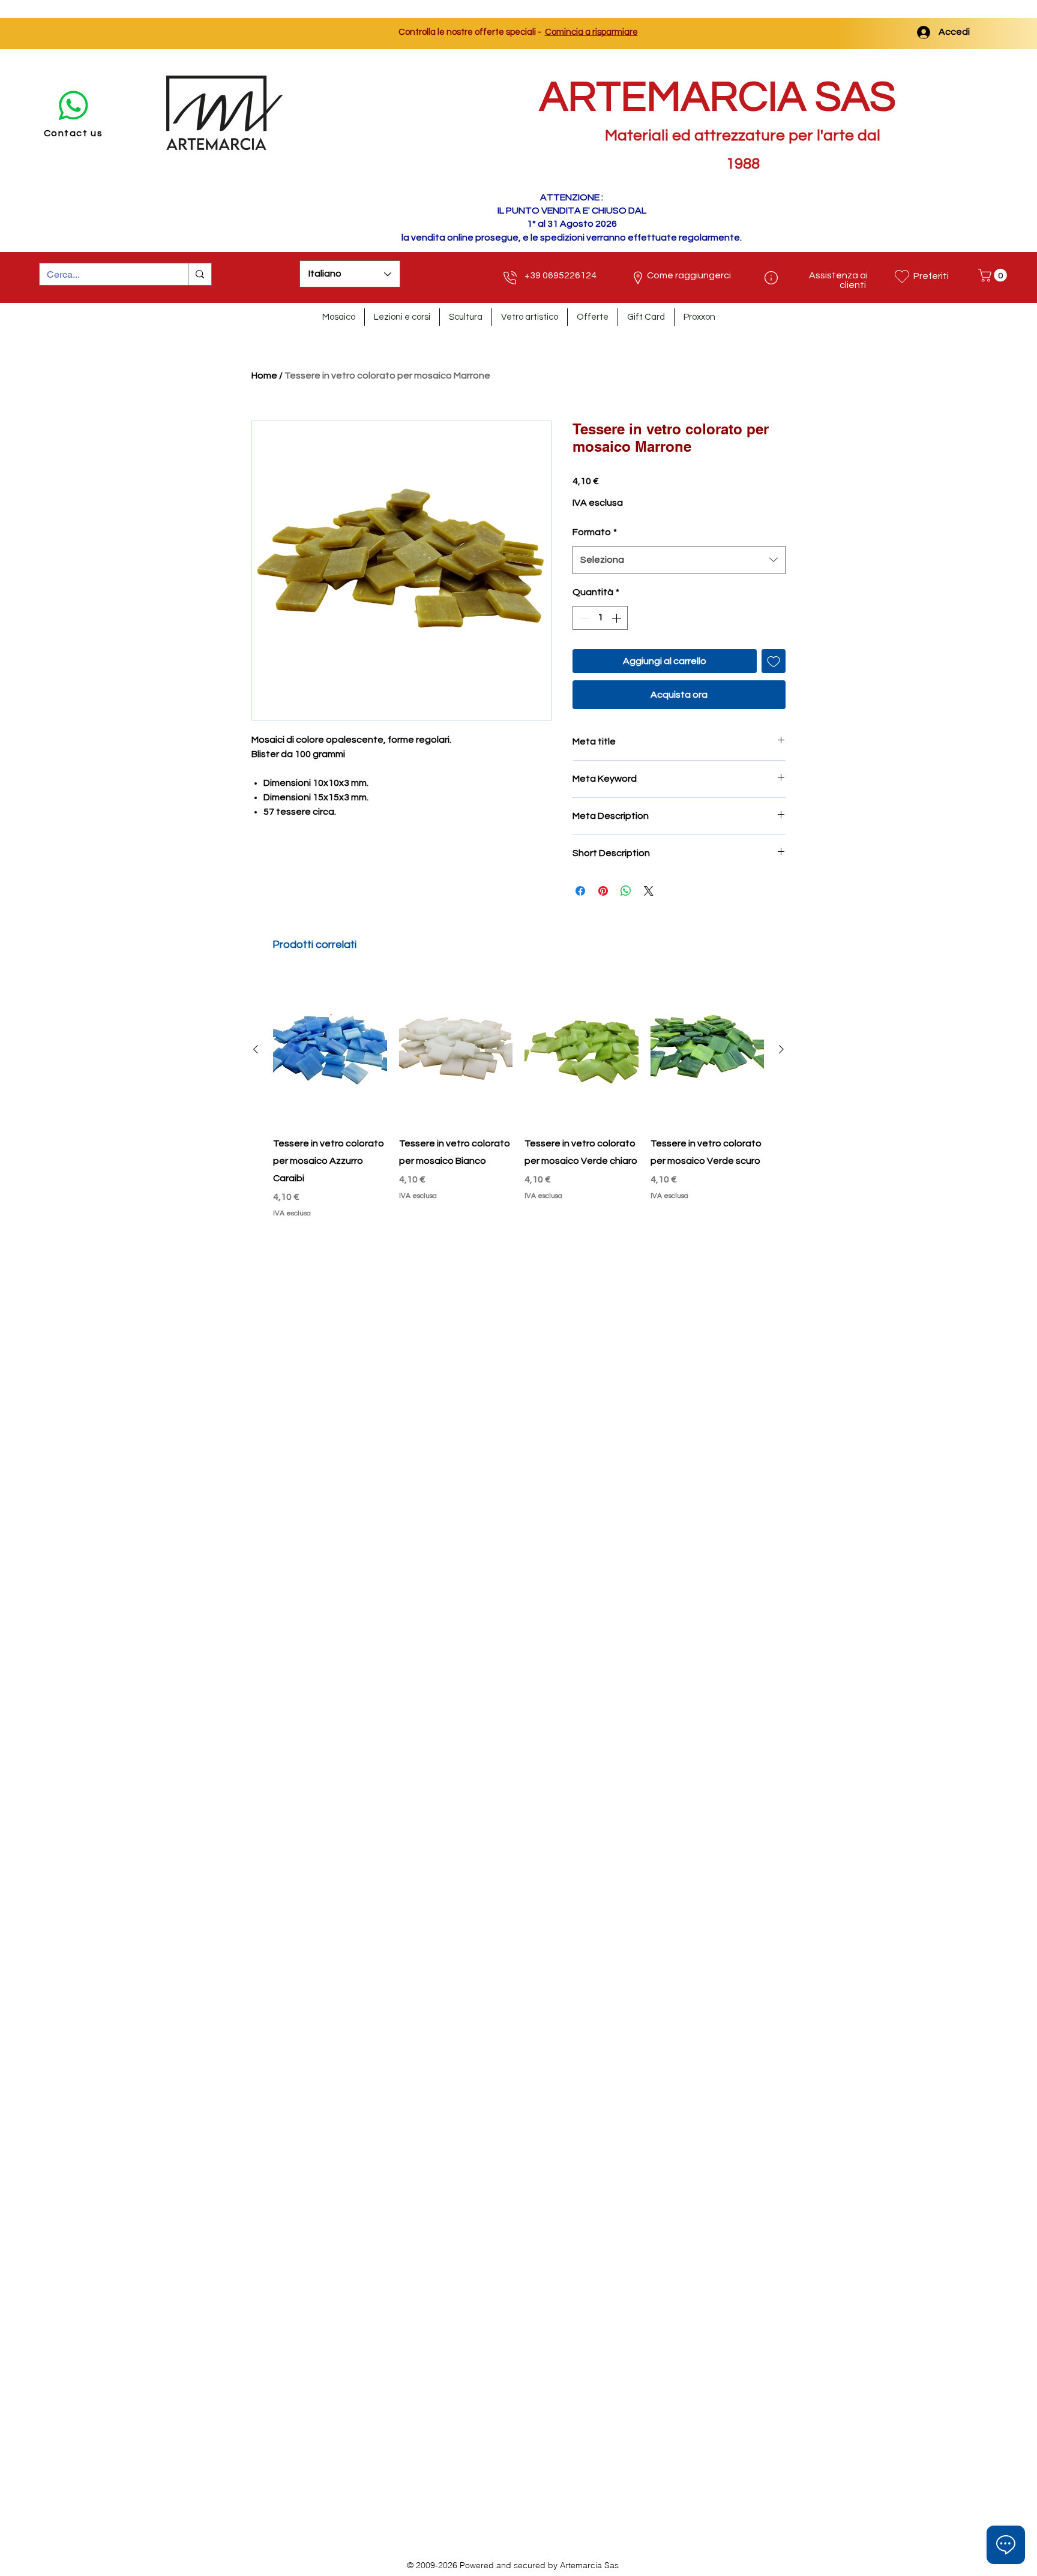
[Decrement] (583, 618)
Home (264, 376)
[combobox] (679, 560)
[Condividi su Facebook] (580, 891)
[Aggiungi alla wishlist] (774, 661)
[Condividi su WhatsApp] (626, 891)
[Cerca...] (200, 274)
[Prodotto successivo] (781, 1049)
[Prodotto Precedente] (256, 1049)
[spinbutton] (600, 618)
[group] (518, 1097)
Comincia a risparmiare (591, 32)
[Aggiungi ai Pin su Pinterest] (603, 891)
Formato (595, 532)
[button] (994, 275)
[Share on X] (649, 891)
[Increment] (618, 618)
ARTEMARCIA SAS (718, 97)
